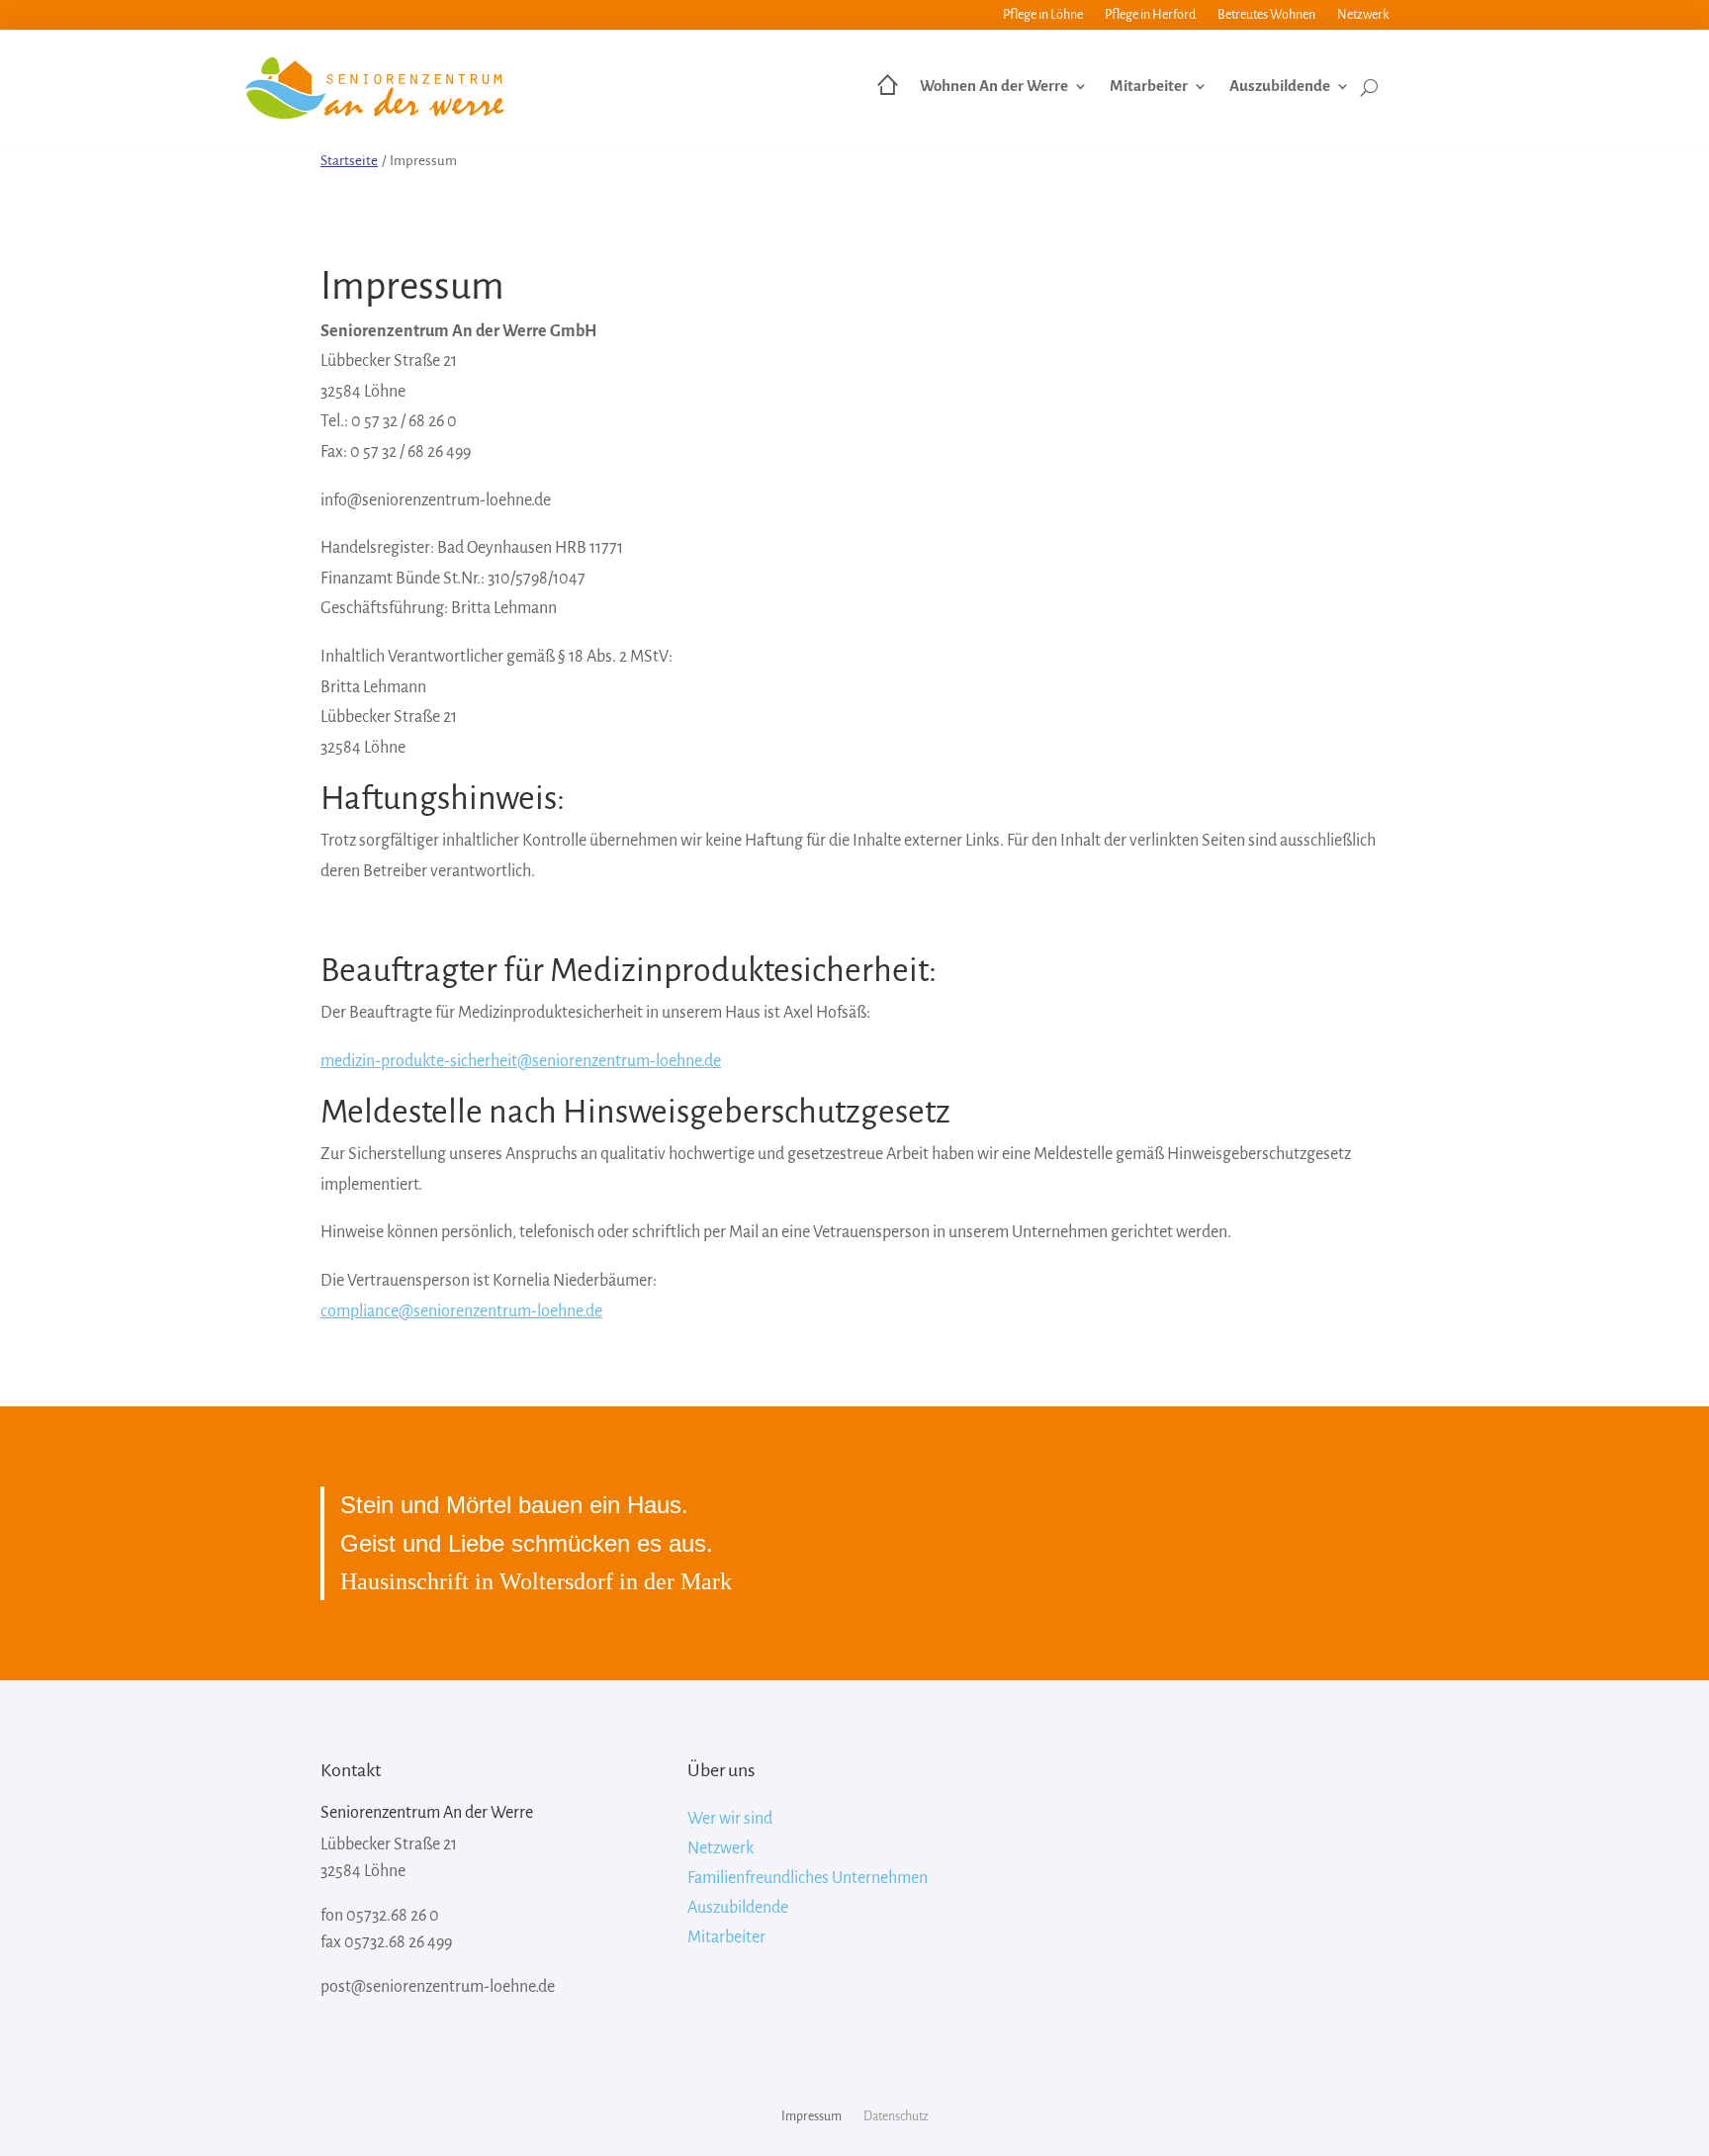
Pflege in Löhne (1043, 15)
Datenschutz (896, 2116)
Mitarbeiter (1149, 87)
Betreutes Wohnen (1266, 15)
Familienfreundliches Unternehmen (808, 1879)
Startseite (349, 161)
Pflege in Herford (1150, 15)
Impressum (811, 2116)
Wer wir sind (730, 1820)
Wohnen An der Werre (994, 87)
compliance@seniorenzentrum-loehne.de (461, 1311)
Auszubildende (1280, 87)
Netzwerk (1363, 15)
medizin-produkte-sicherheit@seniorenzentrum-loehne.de (521, 1061)
